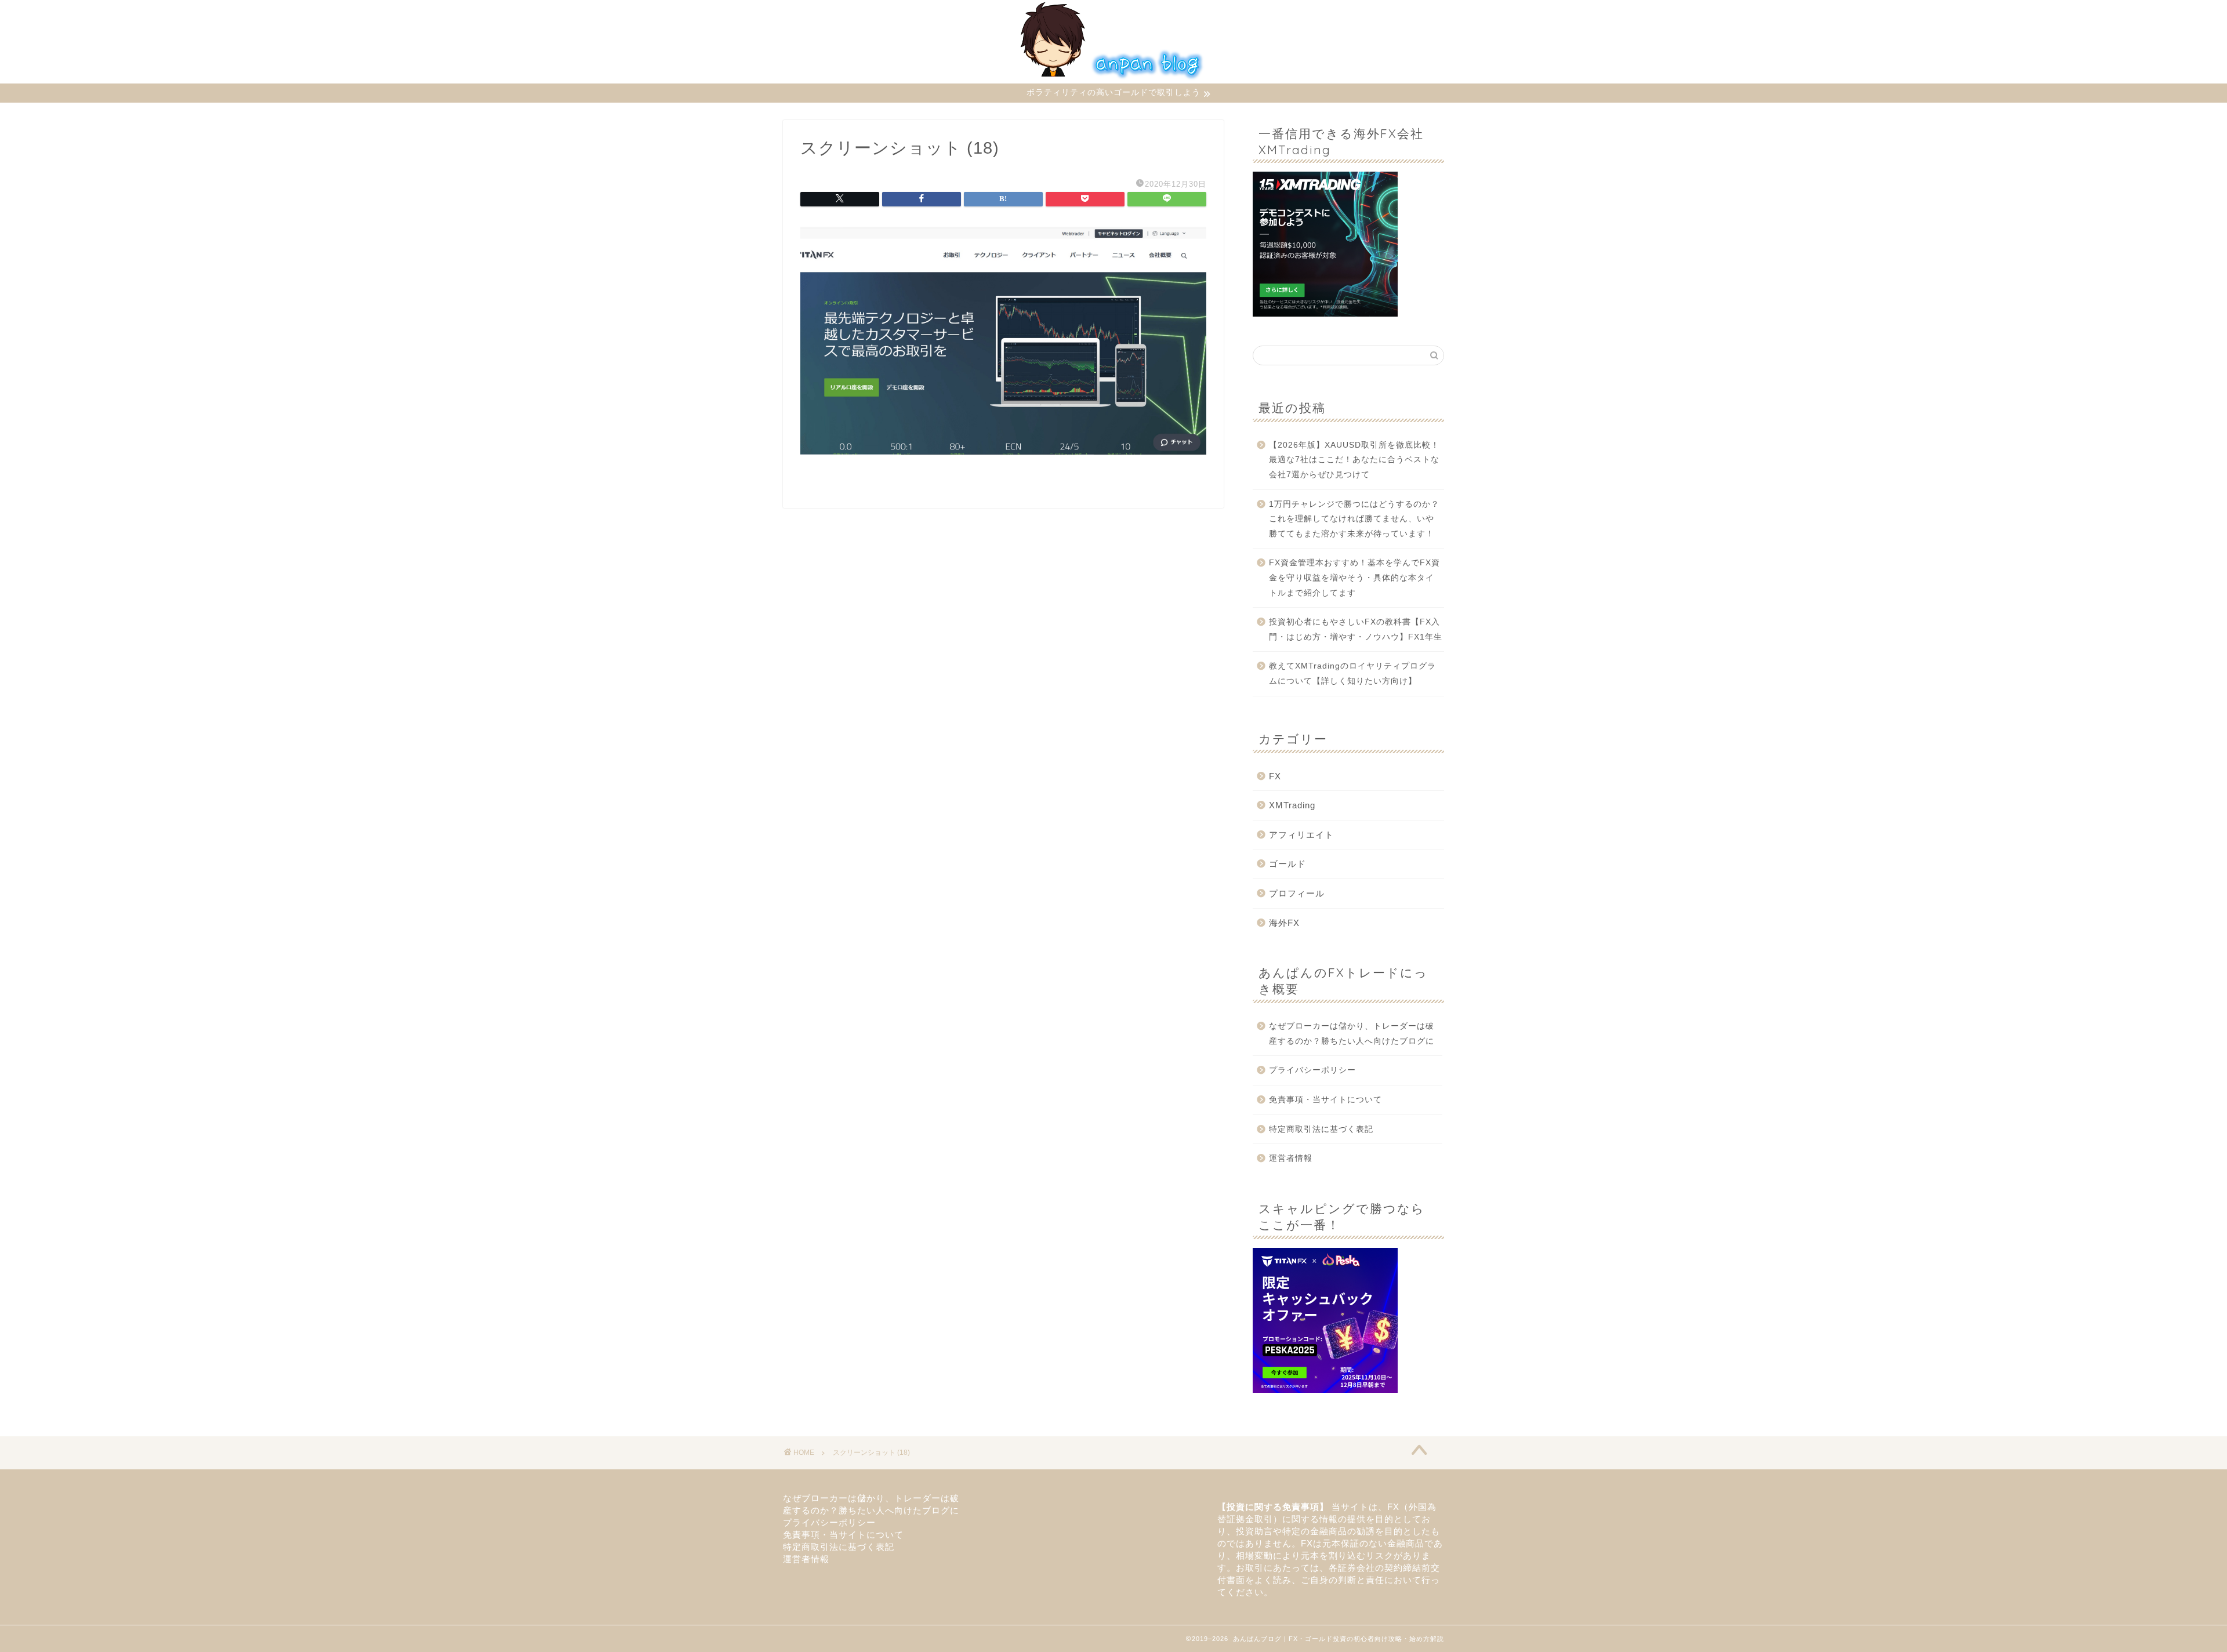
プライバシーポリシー (1312, 1070)
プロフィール (1297, 893)
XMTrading (1292, 805)
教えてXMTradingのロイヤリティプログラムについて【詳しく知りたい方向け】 (1352, 673)
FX (1275, 776)
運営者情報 (1291, 1158)
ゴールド (1287, 864)
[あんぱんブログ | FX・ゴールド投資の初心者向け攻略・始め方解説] (1113, 80)
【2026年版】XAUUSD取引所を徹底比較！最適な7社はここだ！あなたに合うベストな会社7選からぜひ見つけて (1354, 460)
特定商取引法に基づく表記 (1321, 1129)
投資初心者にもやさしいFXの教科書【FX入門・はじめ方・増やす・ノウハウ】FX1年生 (1356, 629)
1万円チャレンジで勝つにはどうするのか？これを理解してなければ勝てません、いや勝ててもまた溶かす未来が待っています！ (1354, 519)
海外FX (1284, 923)
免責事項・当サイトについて (1325, 1100)
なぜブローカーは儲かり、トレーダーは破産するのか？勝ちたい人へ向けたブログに (1356, 1034)
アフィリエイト (1301, 835)
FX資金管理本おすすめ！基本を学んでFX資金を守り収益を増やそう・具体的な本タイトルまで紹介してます (1354, 578)
